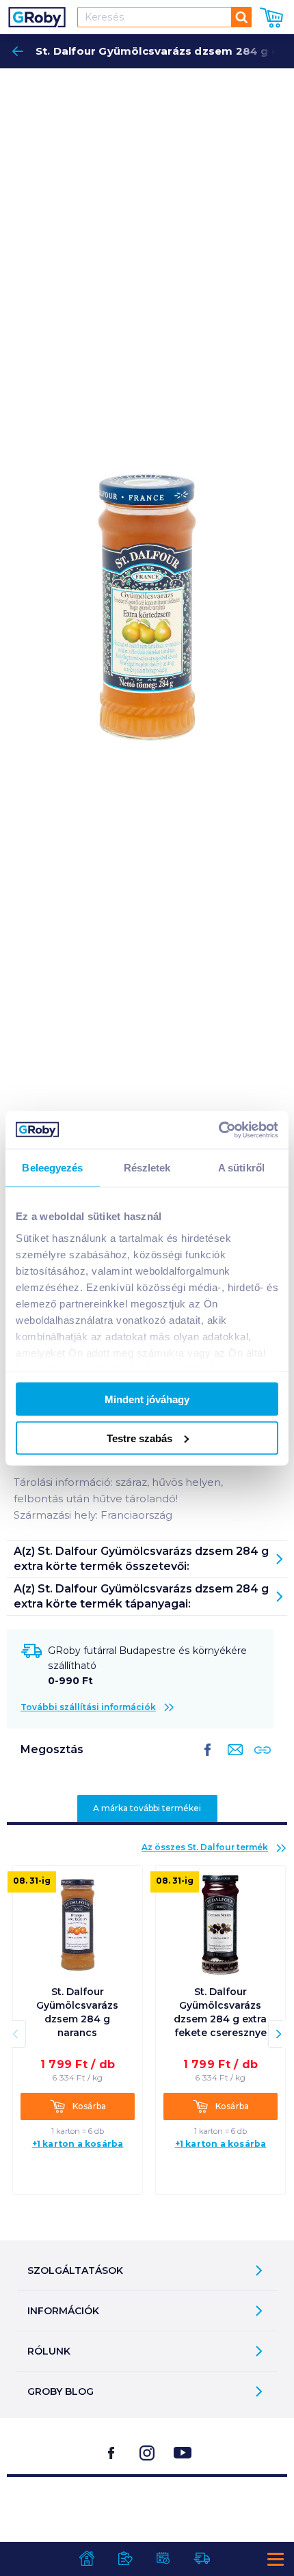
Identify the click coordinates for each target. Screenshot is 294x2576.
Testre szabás (139, 1438)
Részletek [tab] (147, 1168)
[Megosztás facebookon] (208, 1761)
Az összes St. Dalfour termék (205, 1847)
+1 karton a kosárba (78, 2144)
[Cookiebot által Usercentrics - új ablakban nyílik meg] (218, 1130)
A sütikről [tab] (241, 1168)
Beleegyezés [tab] (52, 1168)
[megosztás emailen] (232, 1761)
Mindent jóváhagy (147, 1399)
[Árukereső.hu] (147, 2511)
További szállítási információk (88, 1707)
